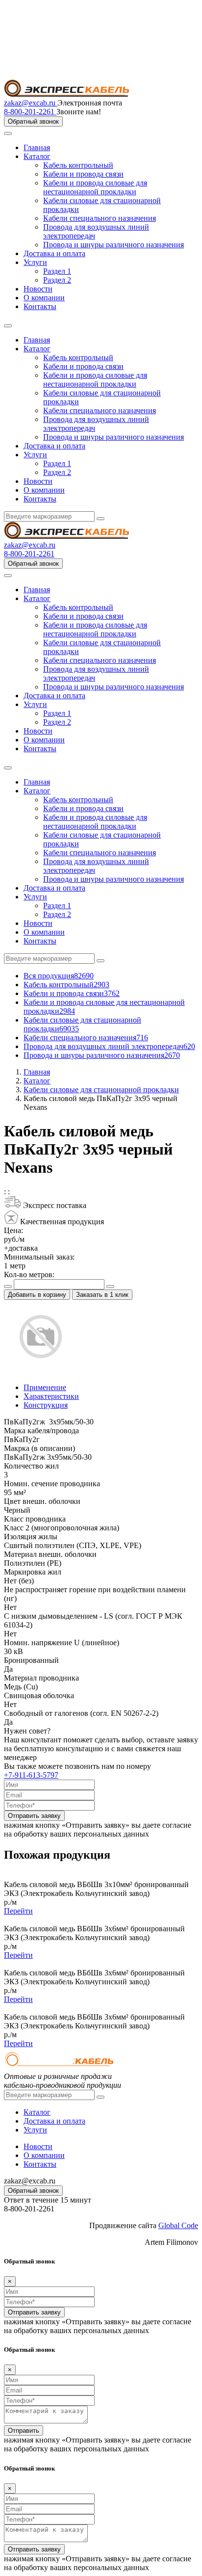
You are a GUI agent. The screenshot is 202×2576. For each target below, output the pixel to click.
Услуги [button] (35, 455)
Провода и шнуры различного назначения (114, 245)
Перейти (18, 1911)
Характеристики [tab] (51, 1396)
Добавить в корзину (37, 1295)
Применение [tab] (45, 1387)
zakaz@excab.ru (31, 103)
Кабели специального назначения (100, 218)
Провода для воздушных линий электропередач (109, 1046)
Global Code (178, 2225)
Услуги (35, 262)
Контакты (40, 306)
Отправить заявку (34, 1816)
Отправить (24, 2431)
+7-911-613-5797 (31, 1775)
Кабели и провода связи (83, 174)
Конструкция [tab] (46, 1405)
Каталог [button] (37, 349)
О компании (44, 298)
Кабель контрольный (78, 165)
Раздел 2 (57, 280)
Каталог (37, 156)
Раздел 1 (57, 271)
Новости (38, 289)
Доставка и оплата (54, 253)
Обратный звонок (33, 121)
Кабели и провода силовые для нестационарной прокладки (95, 187)
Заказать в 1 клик (102, 1295)
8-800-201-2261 (30, 112)
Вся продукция (59, 976)
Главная (37, 147)
